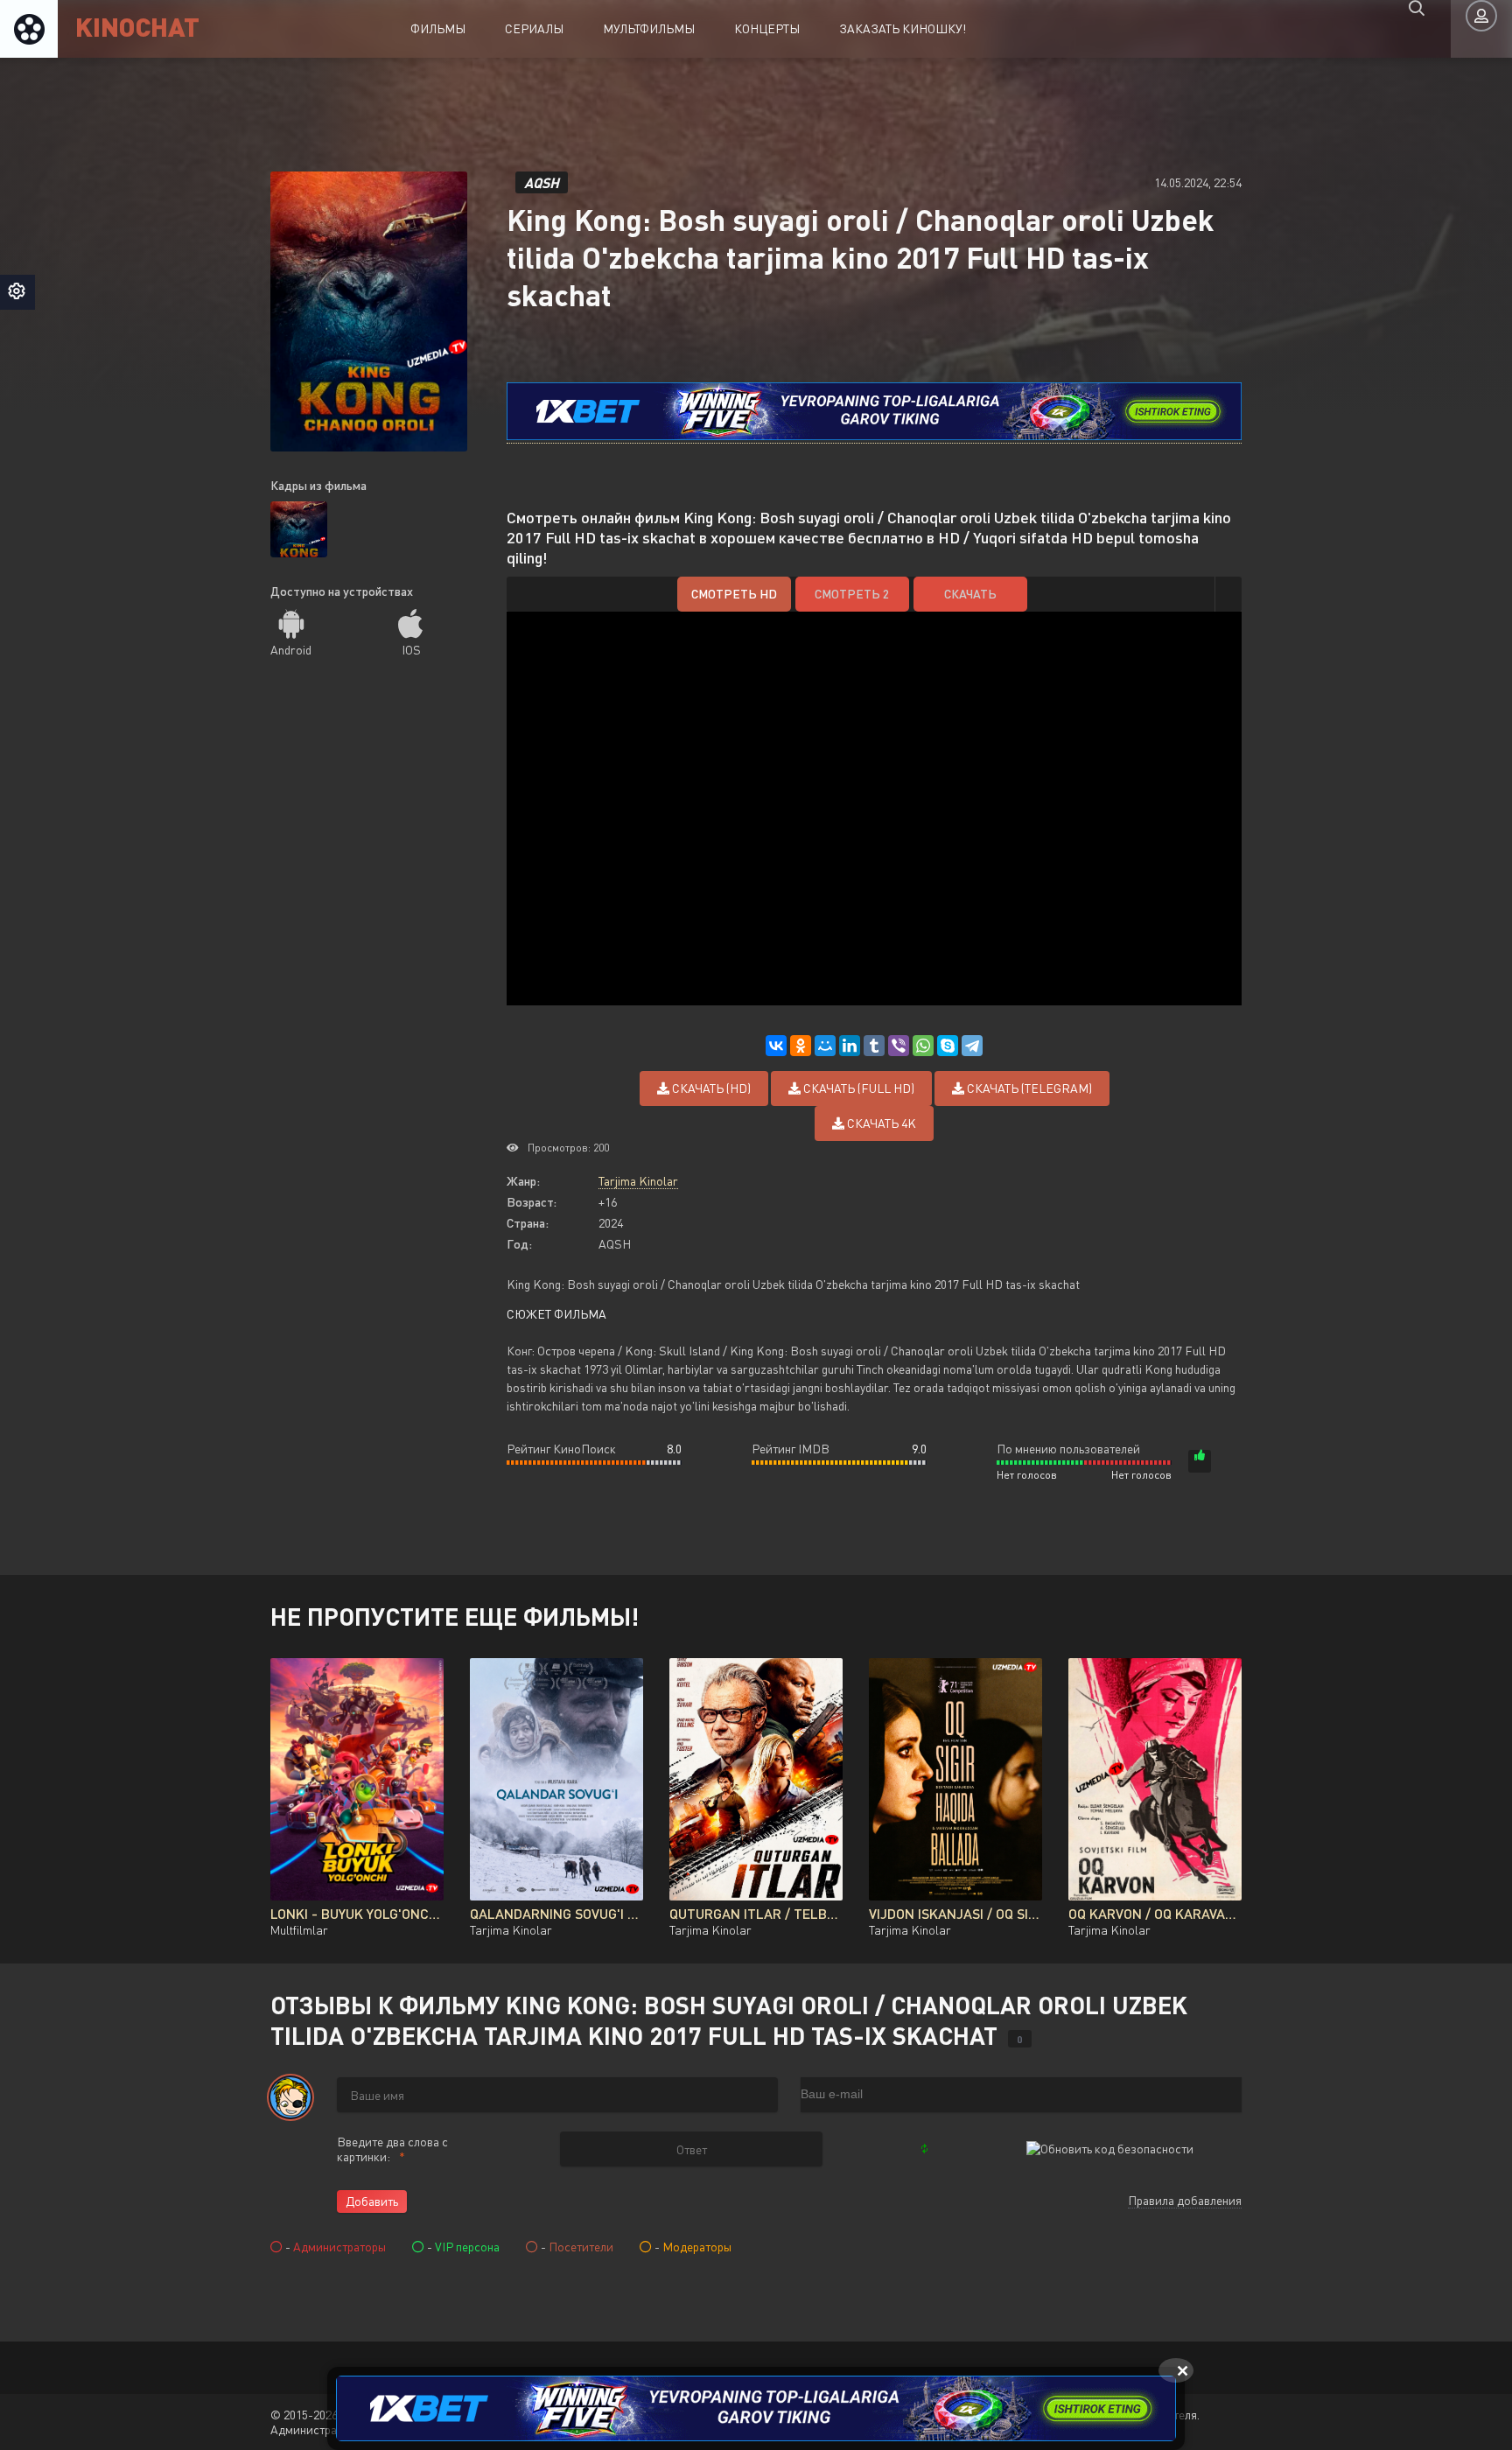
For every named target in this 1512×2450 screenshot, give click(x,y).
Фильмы (438, 28)
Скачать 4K (880, 1123)
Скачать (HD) (710, 1088)
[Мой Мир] (825, 1046)
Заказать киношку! (903, 28)
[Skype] (948, 1046)
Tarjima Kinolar (638, 1181)
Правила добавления (1185, 2200)
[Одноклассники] (801, 1046)
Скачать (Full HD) (857, 1088)
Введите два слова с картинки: (392, 2149)
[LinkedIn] (850, 1046)
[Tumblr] (874, 1046)
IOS (411, 650)
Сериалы (534, 28)
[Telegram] (972, 1046)
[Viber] (899, 1046)
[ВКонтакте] (776, 1046)
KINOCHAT (137, 26)
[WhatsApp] (923, 1046)
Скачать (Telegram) (1028, 1088)
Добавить (372, 2201)
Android (291, 650)
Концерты (767, 28)
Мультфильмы (649, 28)
